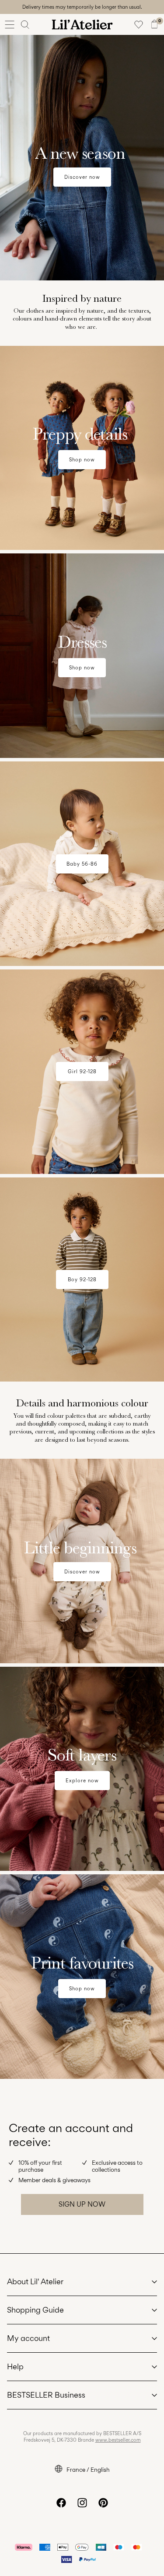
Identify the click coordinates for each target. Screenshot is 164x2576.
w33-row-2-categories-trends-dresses (67, 558)
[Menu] (10, 24)
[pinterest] (103, 2503)
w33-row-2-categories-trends (52, 351)
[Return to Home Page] (82, 24)
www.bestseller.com (118, 2440)
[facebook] (61, 2503)
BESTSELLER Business (46, 2395)
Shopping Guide (35, 2310)
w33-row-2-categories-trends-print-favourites (80, 1879)
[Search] (25, 24)
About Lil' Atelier (35, 2281)
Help (15, 2366)
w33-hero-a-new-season (44, 40)
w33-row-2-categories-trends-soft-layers (72, 1672)
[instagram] (82, 2503)
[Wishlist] (139, 24)
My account (28, 2338)
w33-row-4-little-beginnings (49, 1464)
